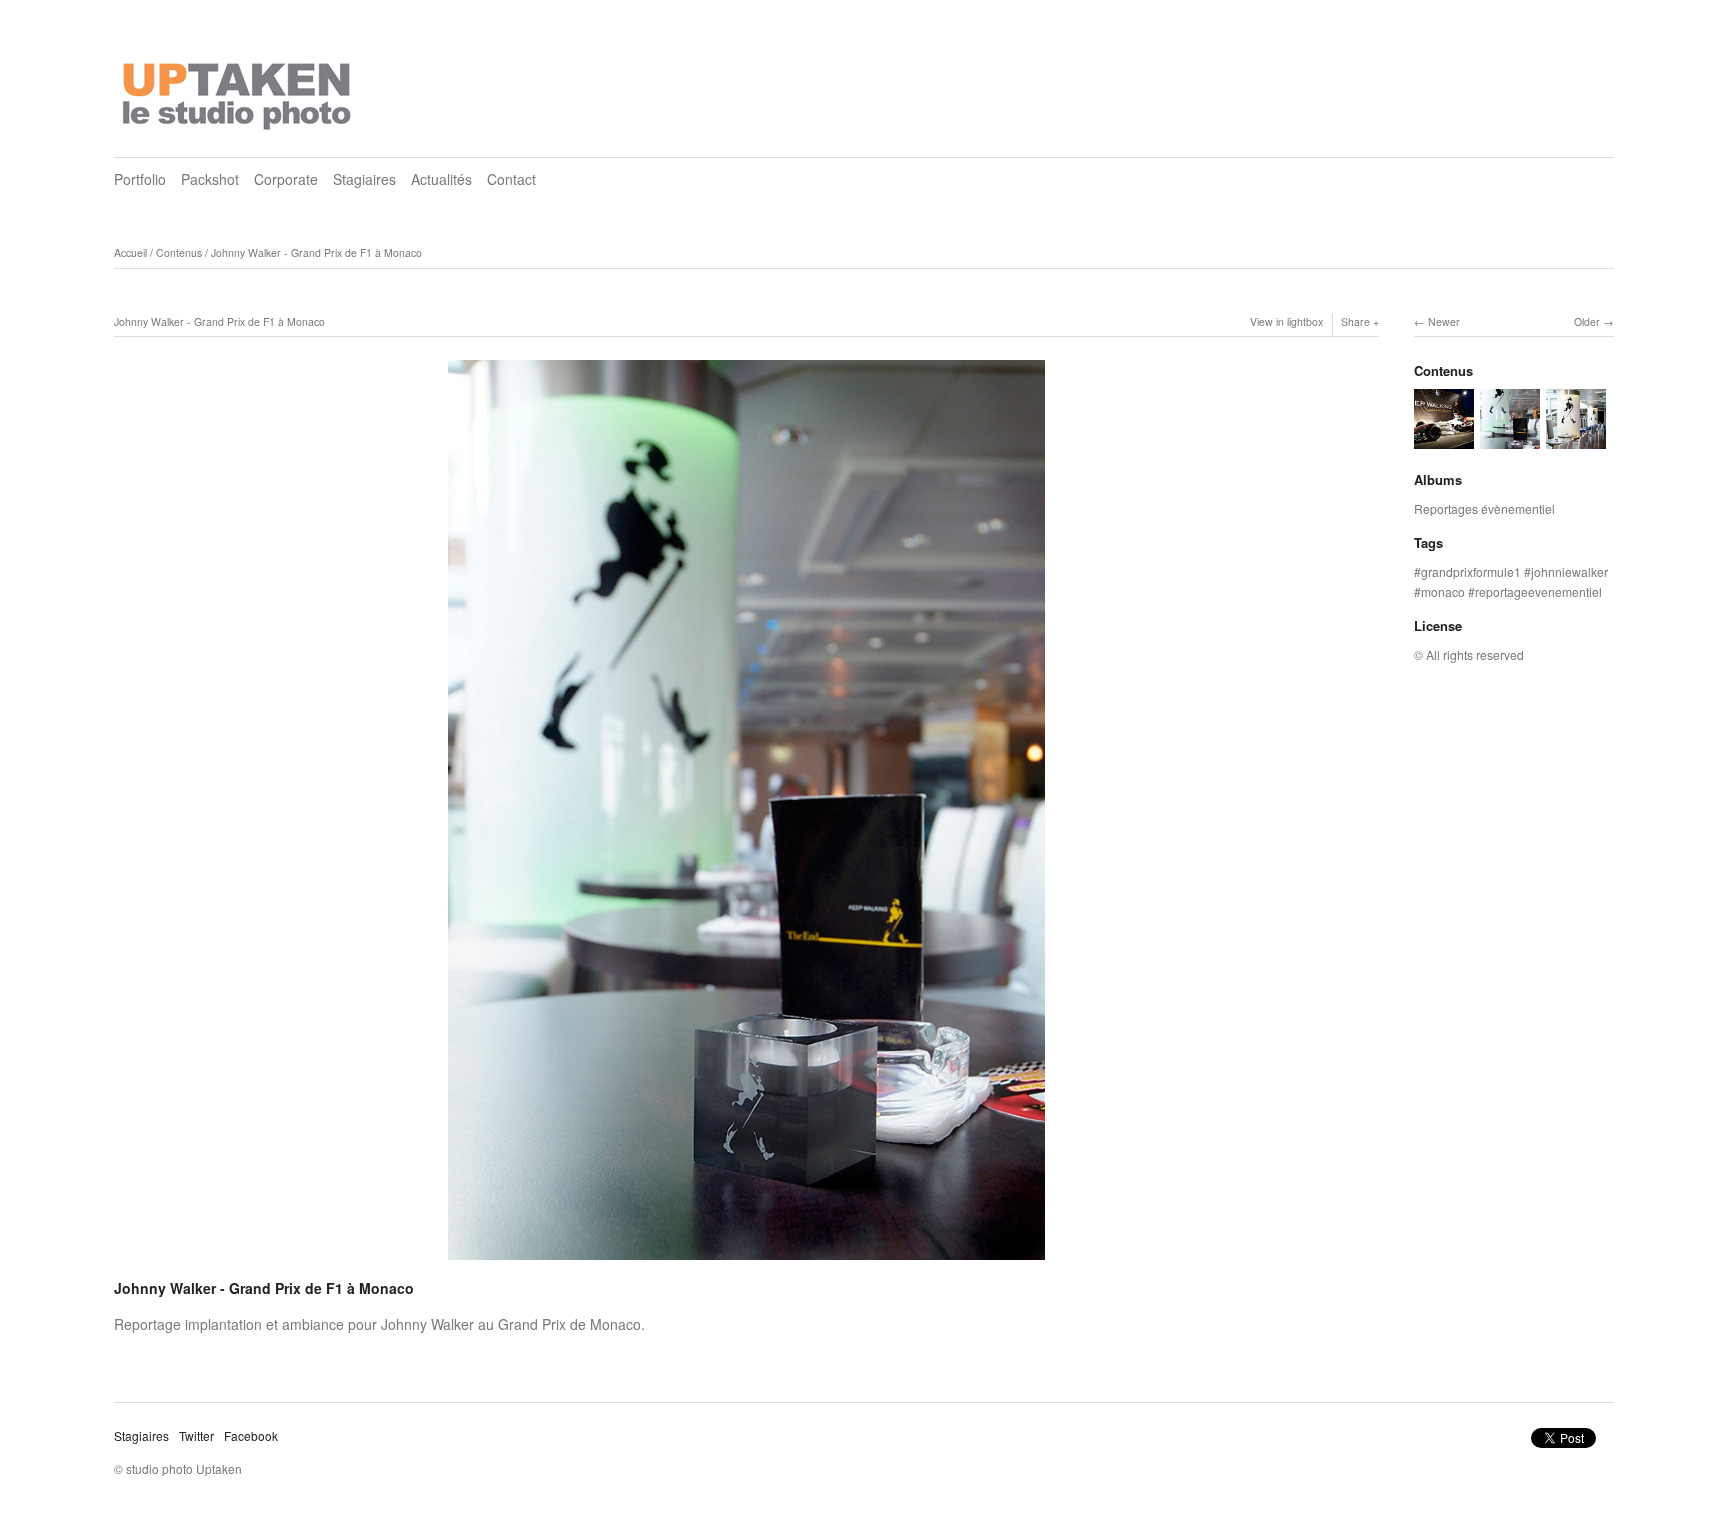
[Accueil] (239, 90)
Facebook (251, 1435)
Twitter (196, 1435)
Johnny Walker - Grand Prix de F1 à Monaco (316, 252)
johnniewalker (1569, 571)
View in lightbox (1286, 321)
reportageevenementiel (1538, 591)
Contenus (179, 252)
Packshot (210, 179)
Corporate (286, 179)
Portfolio (140, 179)
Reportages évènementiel (1484, 508)
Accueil (130, 252)
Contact (511, 179)
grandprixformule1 (1471, 571)
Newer (1444, 321)
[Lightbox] (746, 1262)
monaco (1443, 591)
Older (1587, 321)
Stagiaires (364, 179)
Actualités (441, 179)
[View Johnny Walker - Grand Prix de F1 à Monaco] (1444, 439)
